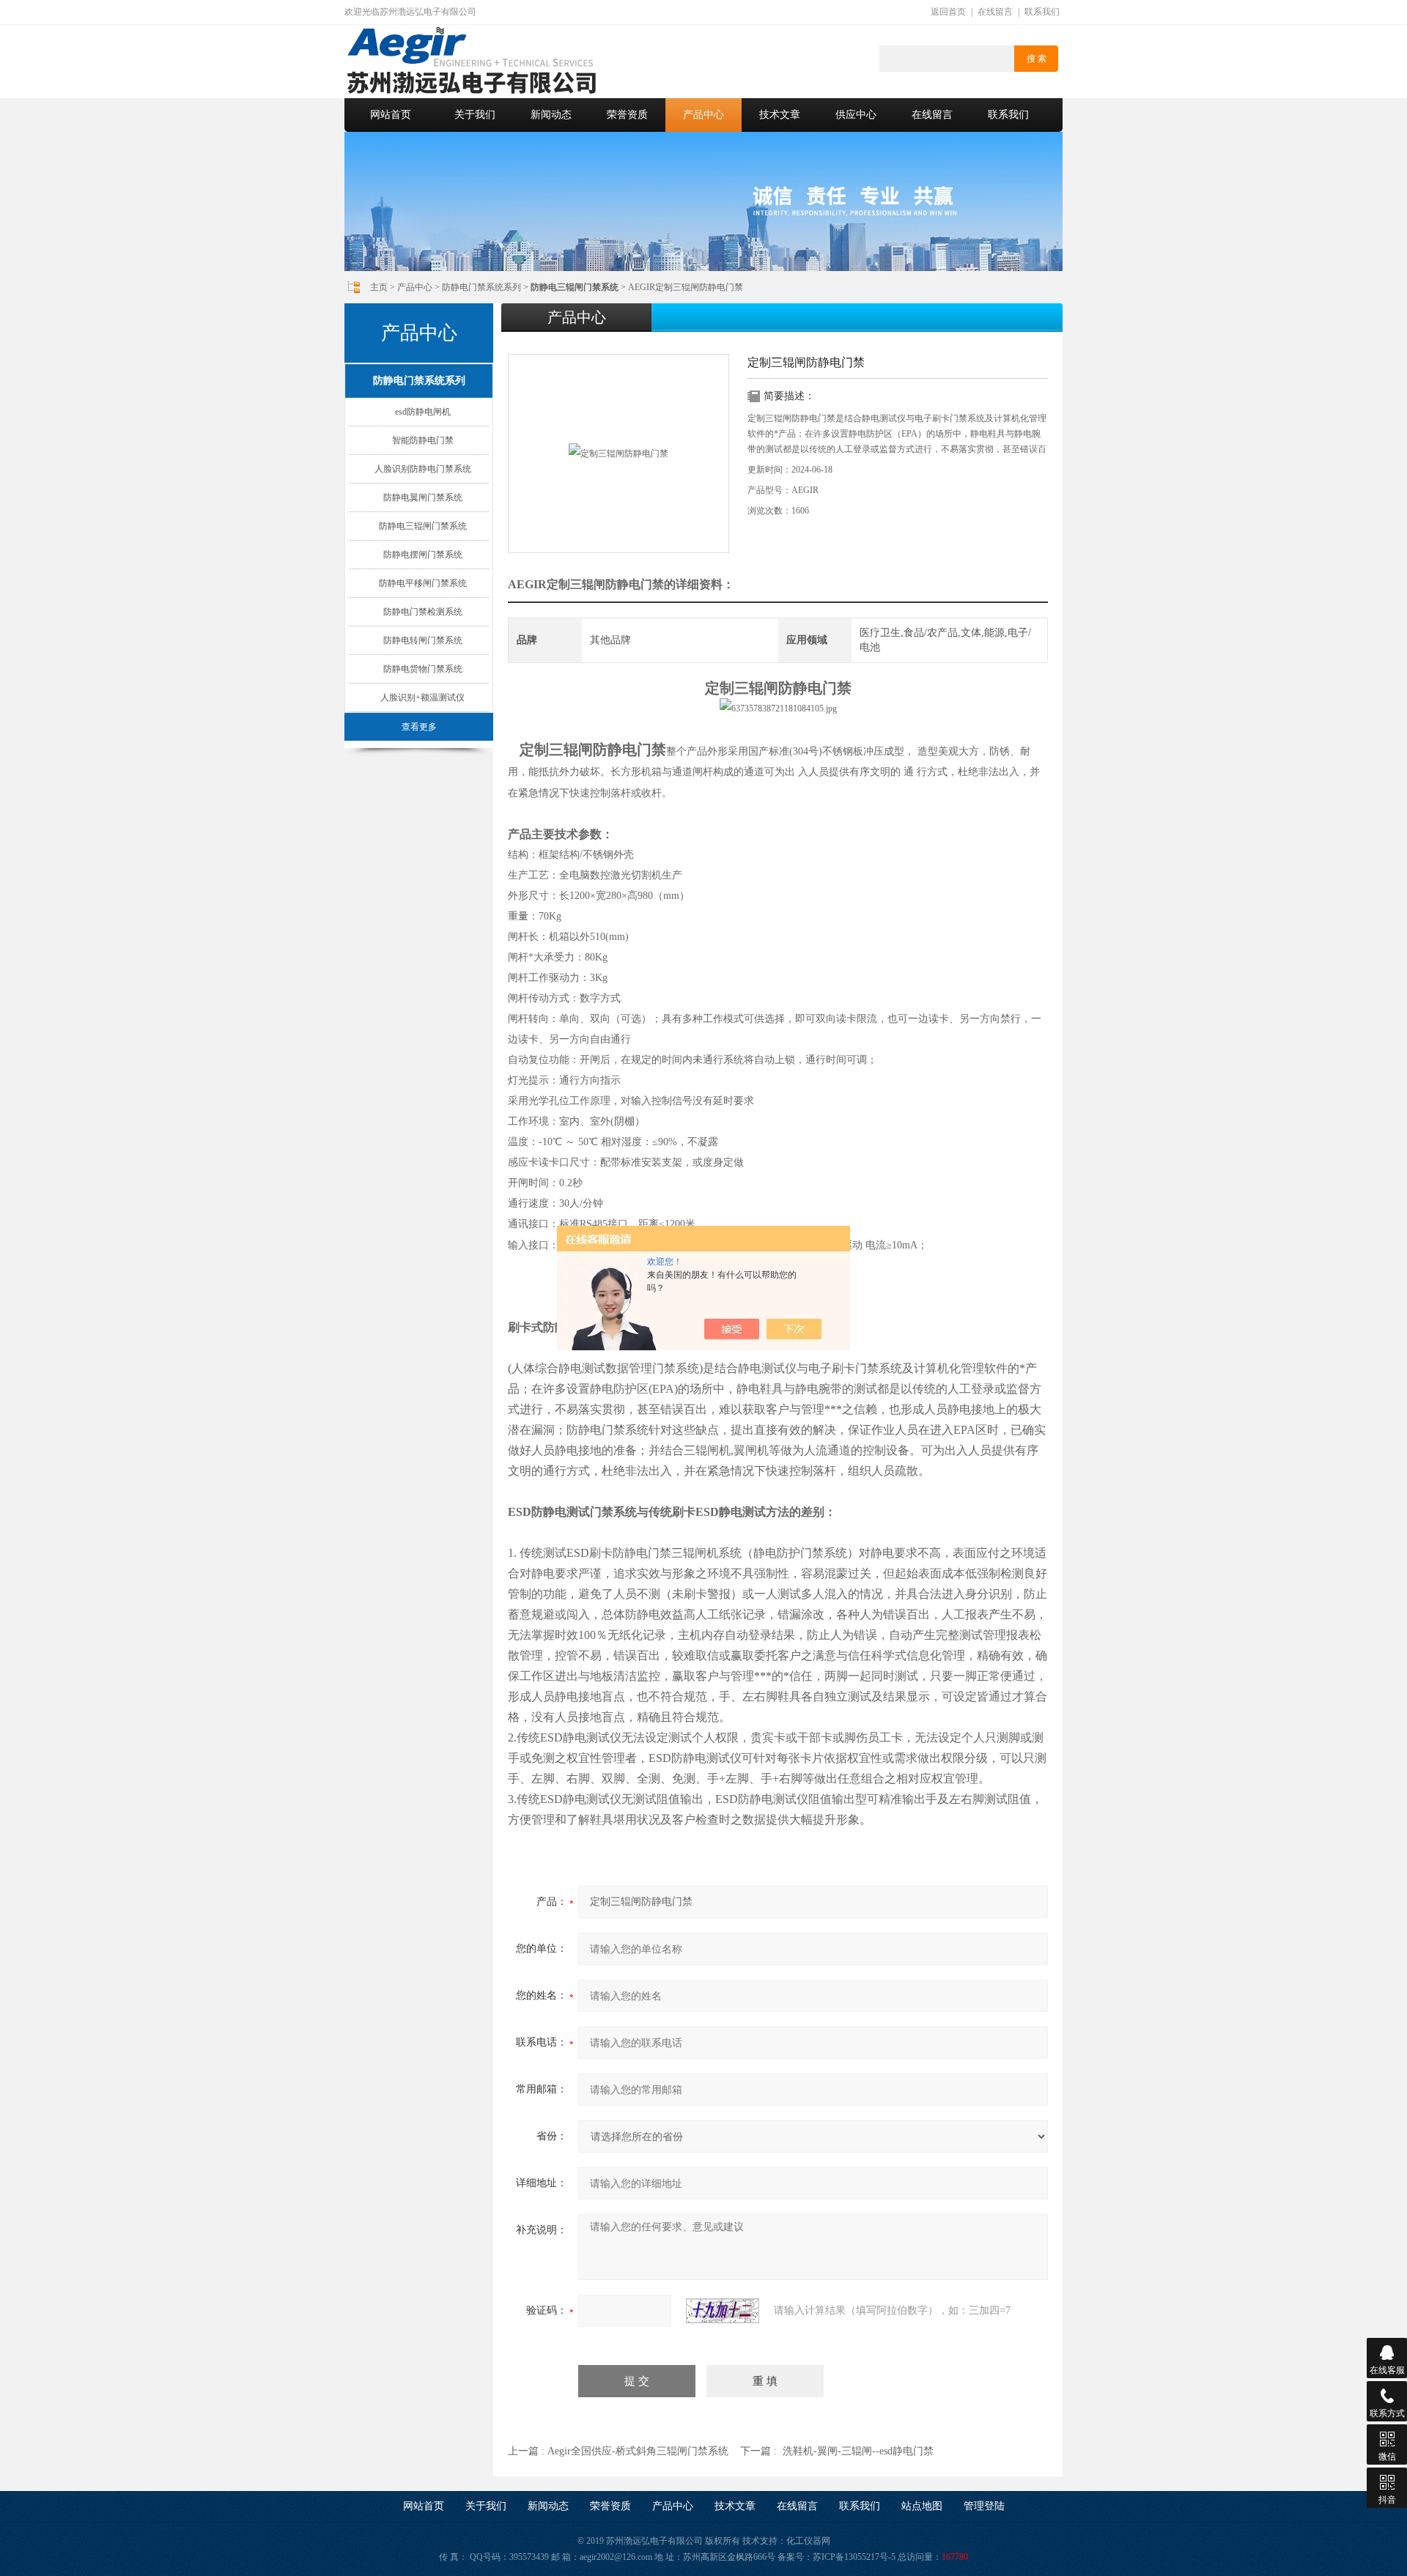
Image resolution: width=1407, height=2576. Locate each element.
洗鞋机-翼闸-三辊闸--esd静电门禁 (858, 2451)
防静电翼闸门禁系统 (423, 497)
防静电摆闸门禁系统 (423, 555)
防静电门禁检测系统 (423, 612)
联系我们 (1042, 12)
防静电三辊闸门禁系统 (423, 526)
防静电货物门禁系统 (423, 669)
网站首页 (391, 115)
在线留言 (995, 12)
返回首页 (948, 12)
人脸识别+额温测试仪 (422, 697)
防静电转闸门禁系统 (423, 640)
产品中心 (703, 115)
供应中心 (856, 115)
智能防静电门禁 (423, 440)
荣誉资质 (627, 115)
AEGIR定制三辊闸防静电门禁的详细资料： (621, 584)
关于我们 (475, 115)
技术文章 (780, 115)
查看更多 (419, 727)
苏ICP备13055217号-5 (854, 2557)
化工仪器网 (808, 2541)
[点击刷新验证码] (723, 2311)
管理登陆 (984, 2506)
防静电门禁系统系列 (481, 287)
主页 (379, 287)
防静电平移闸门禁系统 (423, 583)
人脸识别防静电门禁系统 (423, 469)
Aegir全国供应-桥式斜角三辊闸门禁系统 (638, 2451)
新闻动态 (551, 115)
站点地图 (922, 2506)
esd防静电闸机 (423, 412)
